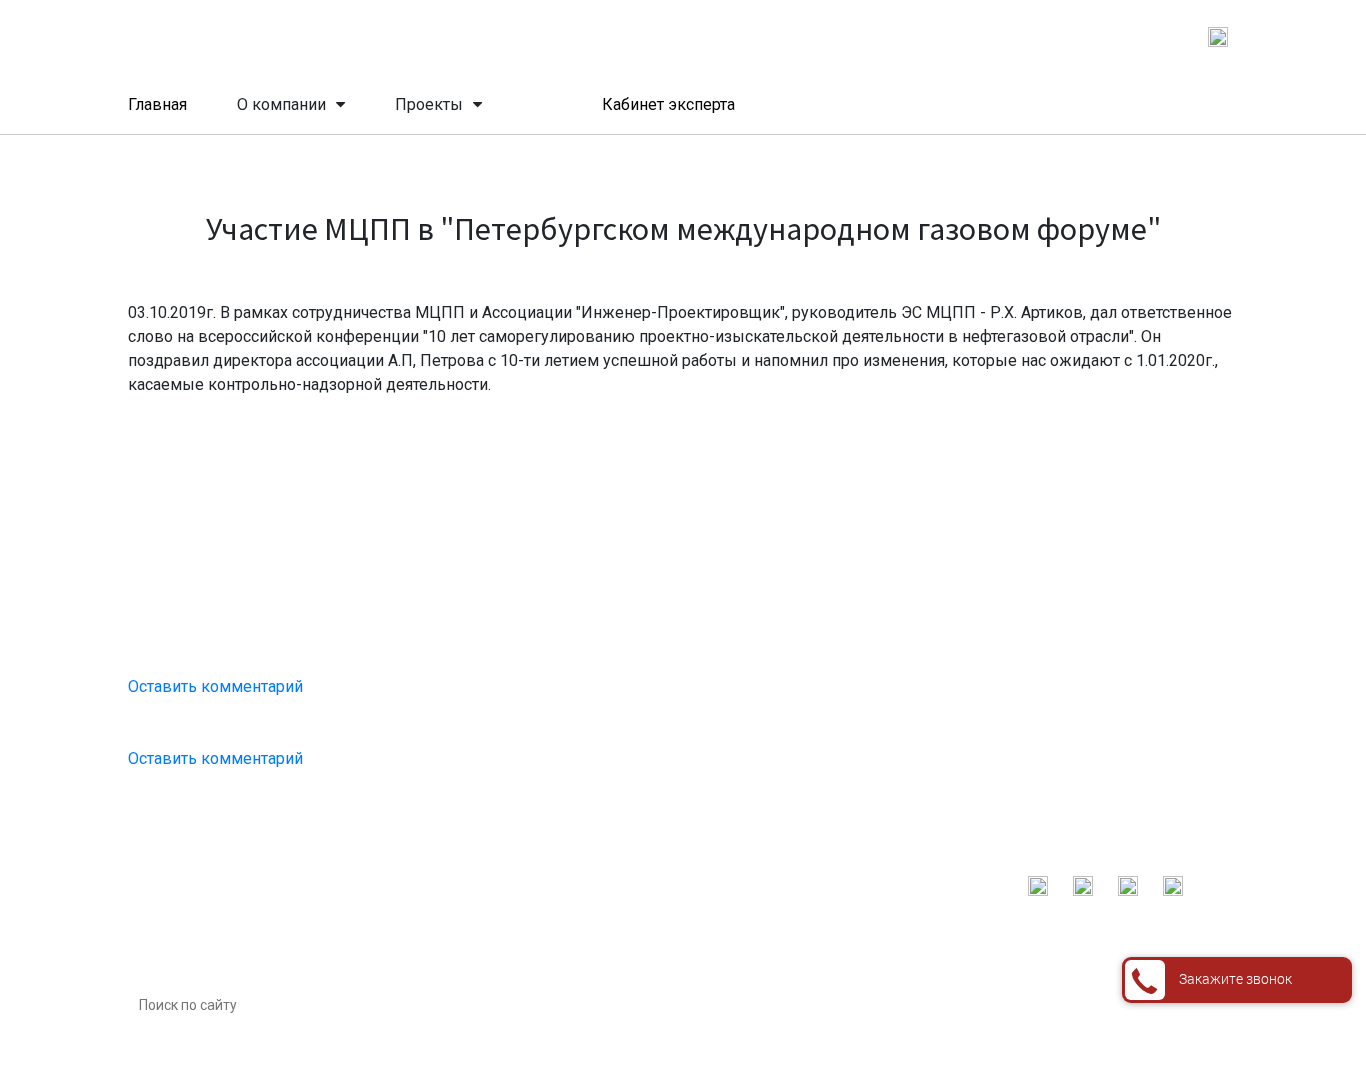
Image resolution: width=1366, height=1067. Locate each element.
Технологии (488, 1009)
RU (1108, 36)
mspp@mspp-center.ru (930, 35)
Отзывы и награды (509, 947)
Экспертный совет (509, 978)
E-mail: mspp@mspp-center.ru (923, 883)
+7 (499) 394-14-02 (681, 35)
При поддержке (498, 885)
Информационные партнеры (543, 916)
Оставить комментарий (215, 686)
